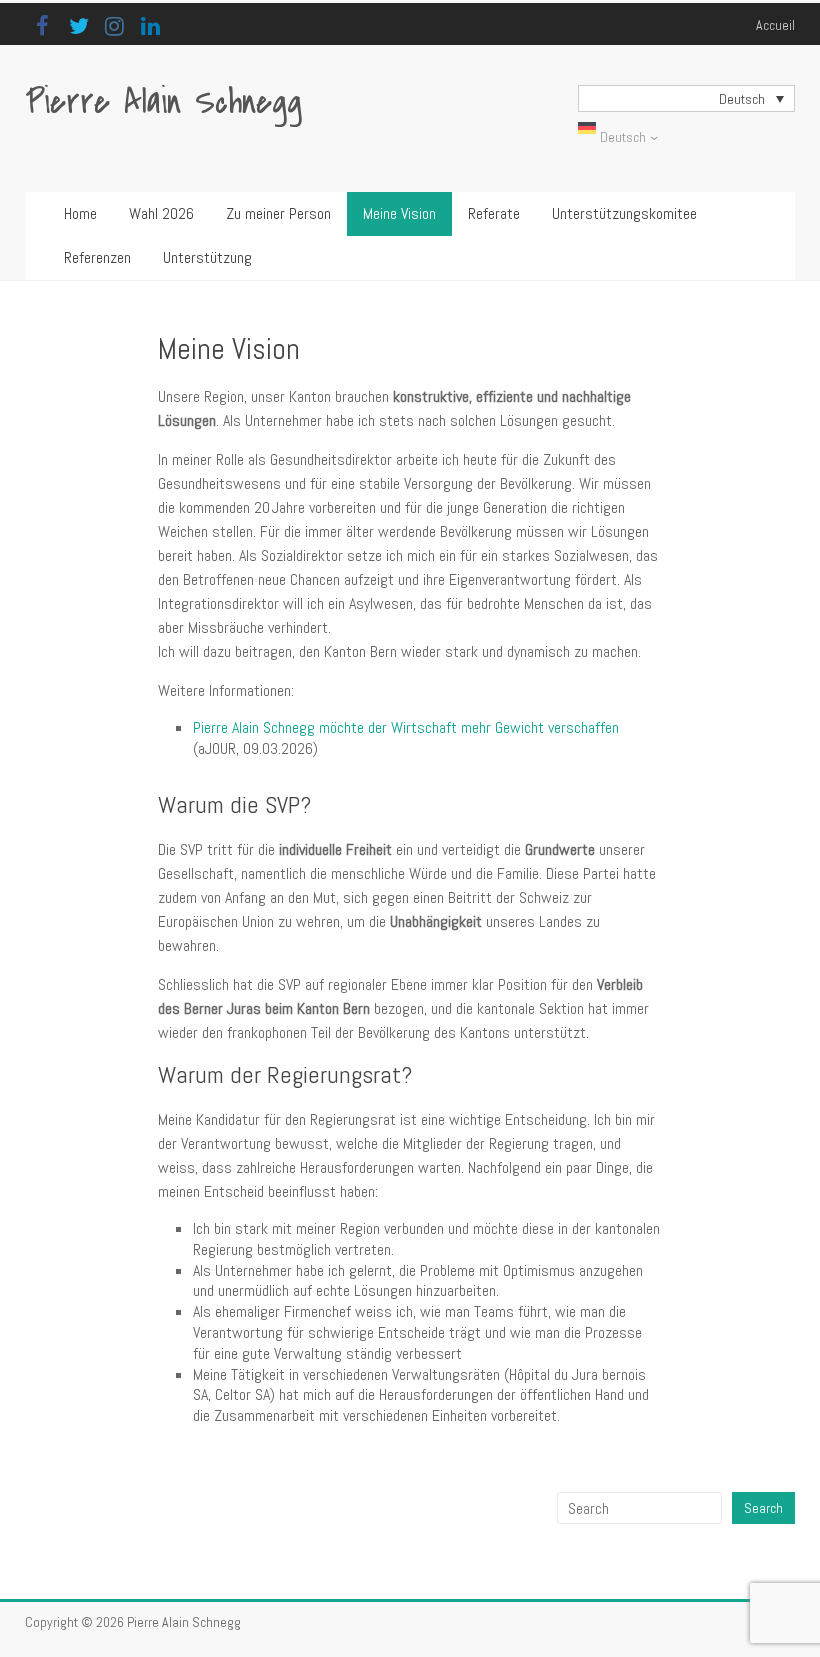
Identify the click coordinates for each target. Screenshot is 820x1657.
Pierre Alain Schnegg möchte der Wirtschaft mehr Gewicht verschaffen (406, 727)
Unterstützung (207, 257)
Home (80, 213)
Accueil (775, 25)
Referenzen (97, 257)
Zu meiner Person (278, 213)
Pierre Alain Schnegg (163, 102)
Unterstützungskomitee (624, 213)
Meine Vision (399, 213)
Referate (494, 213)
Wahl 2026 (161, 213)
